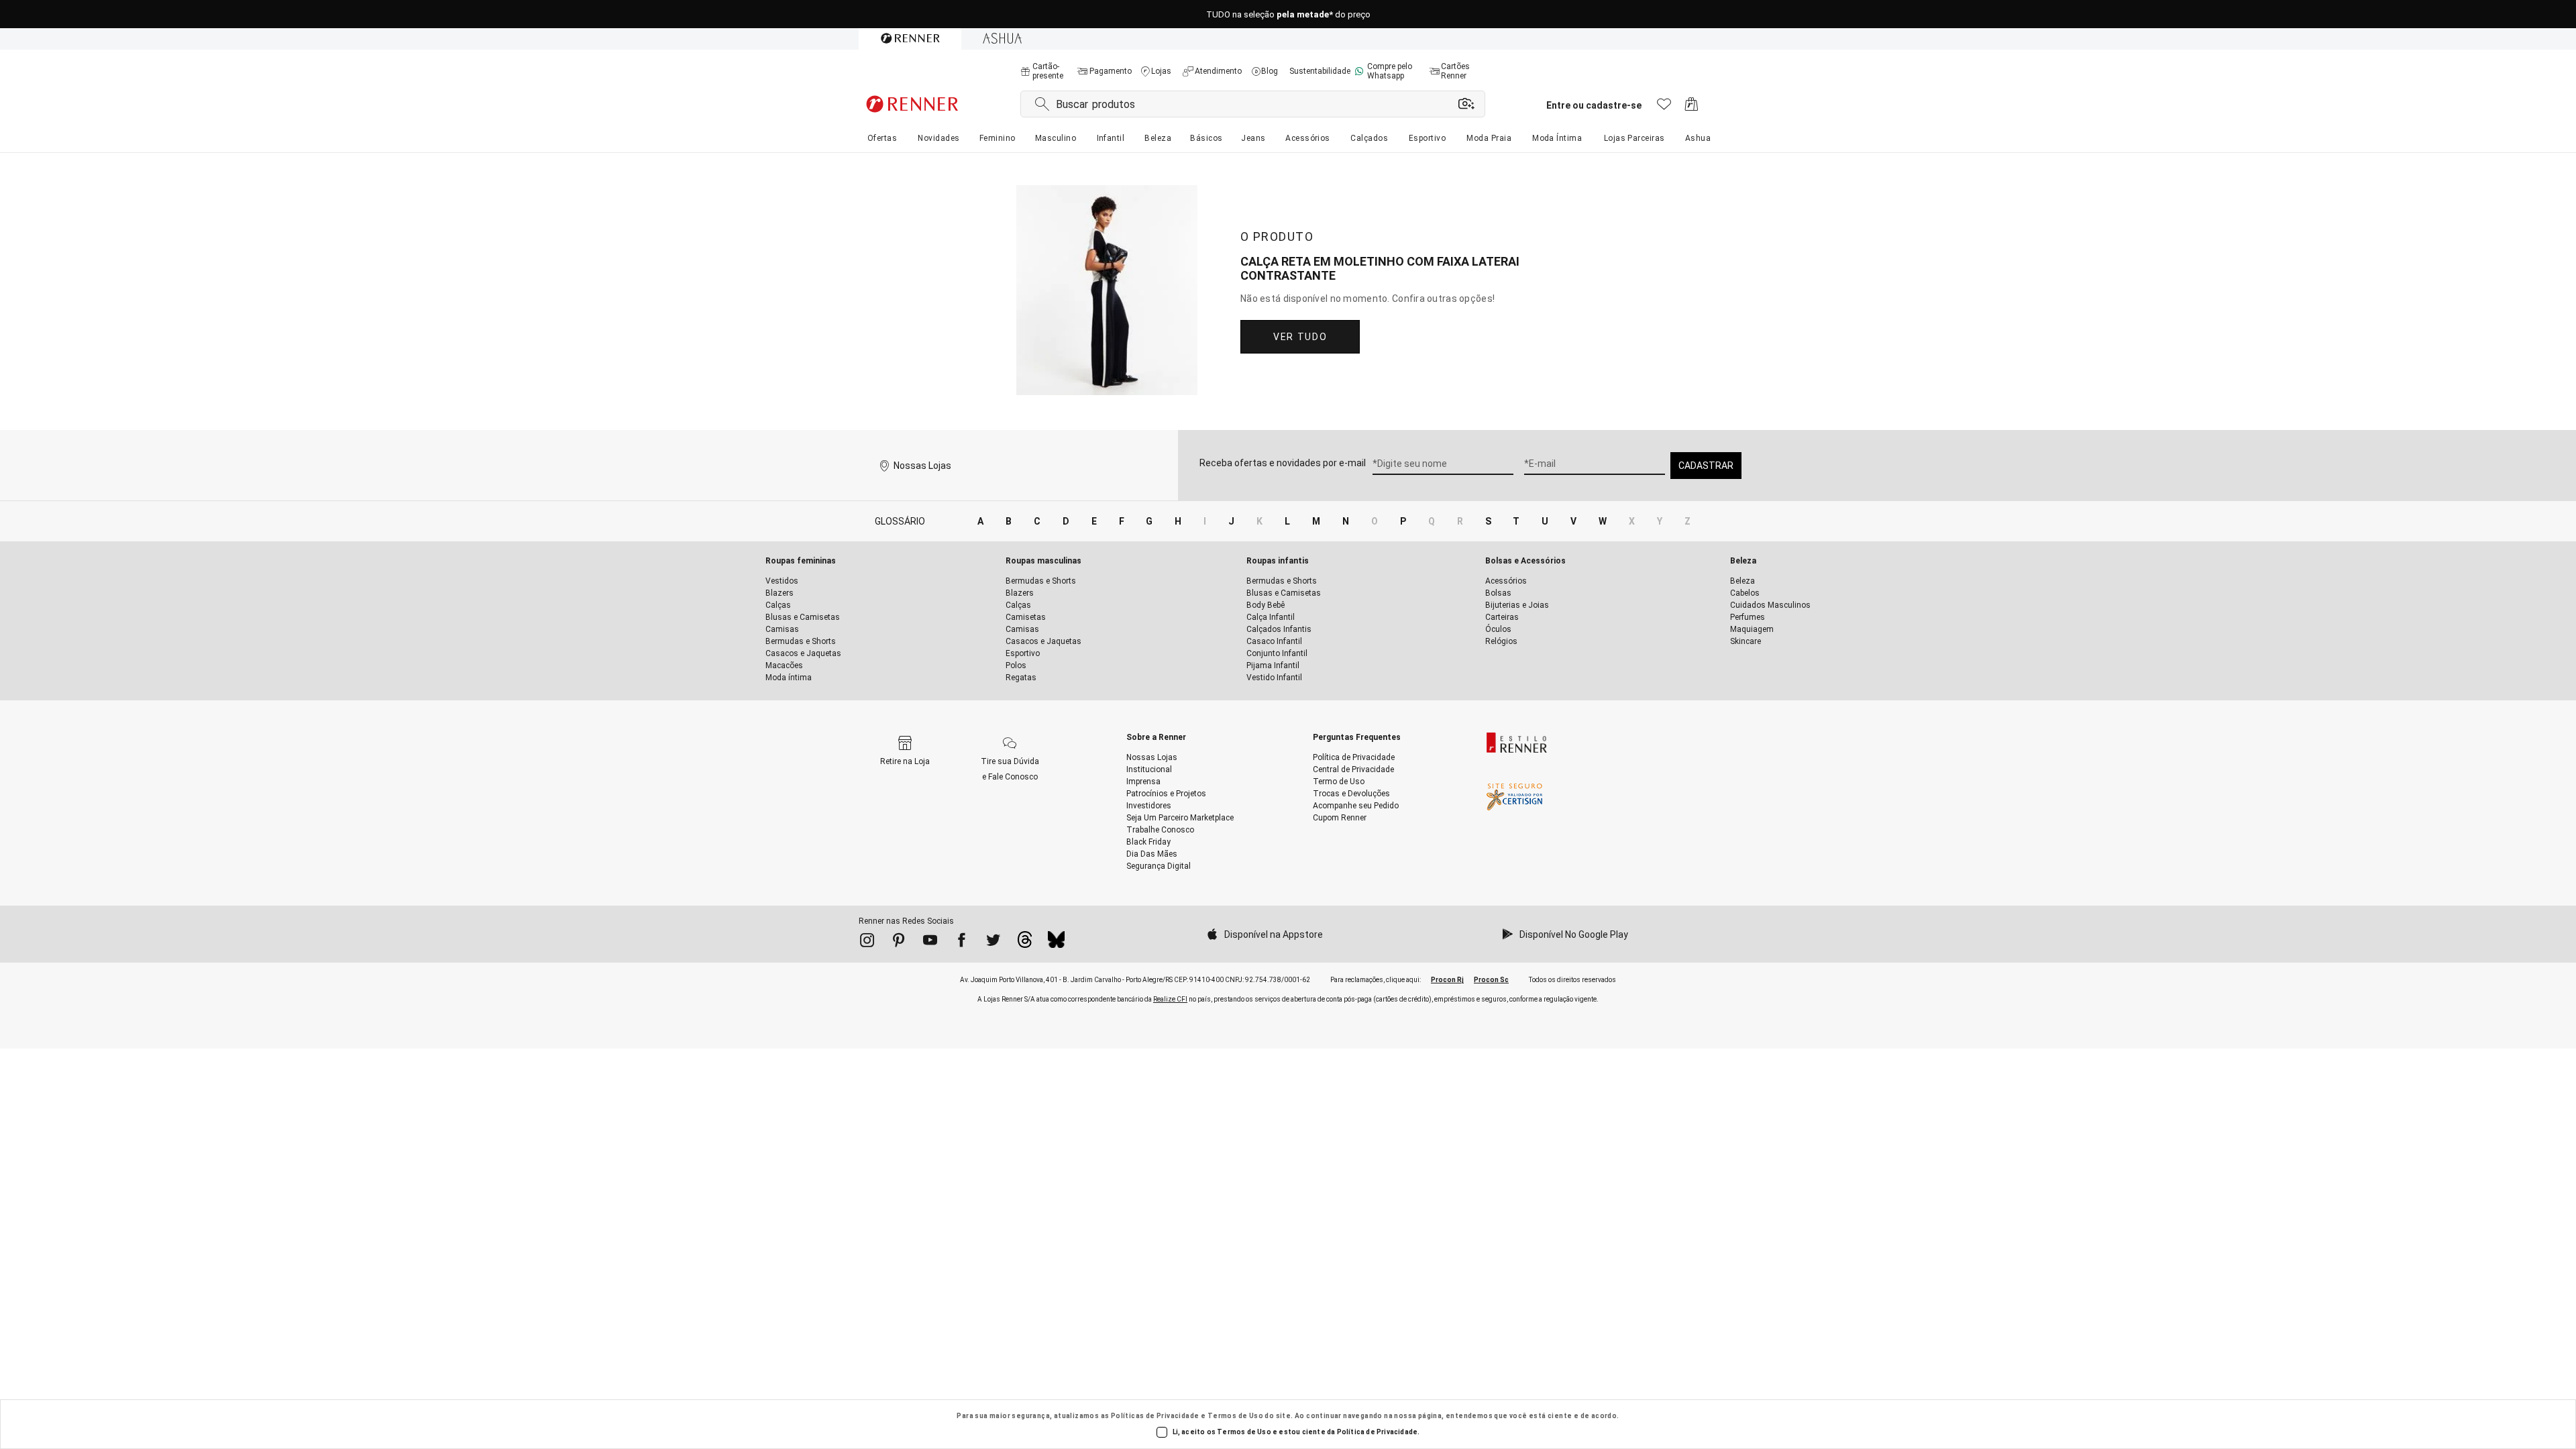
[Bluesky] (1056, 943)
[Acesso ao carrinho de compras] (1692, 108)
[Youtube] (930, 943)
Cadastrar (1706, 466)
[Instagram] (867, 943)
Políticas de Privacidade (1155, 1416)
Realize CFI (1170, 999)
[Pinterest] (899, 943)
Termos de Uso (1235, 1416)
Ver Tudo (1300, 337)
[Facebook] (962, 943)
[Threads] (1025, 943)
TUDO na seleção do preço (1288, 14)
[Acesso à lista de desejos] (1664, 108)
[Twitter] (993, 943)
